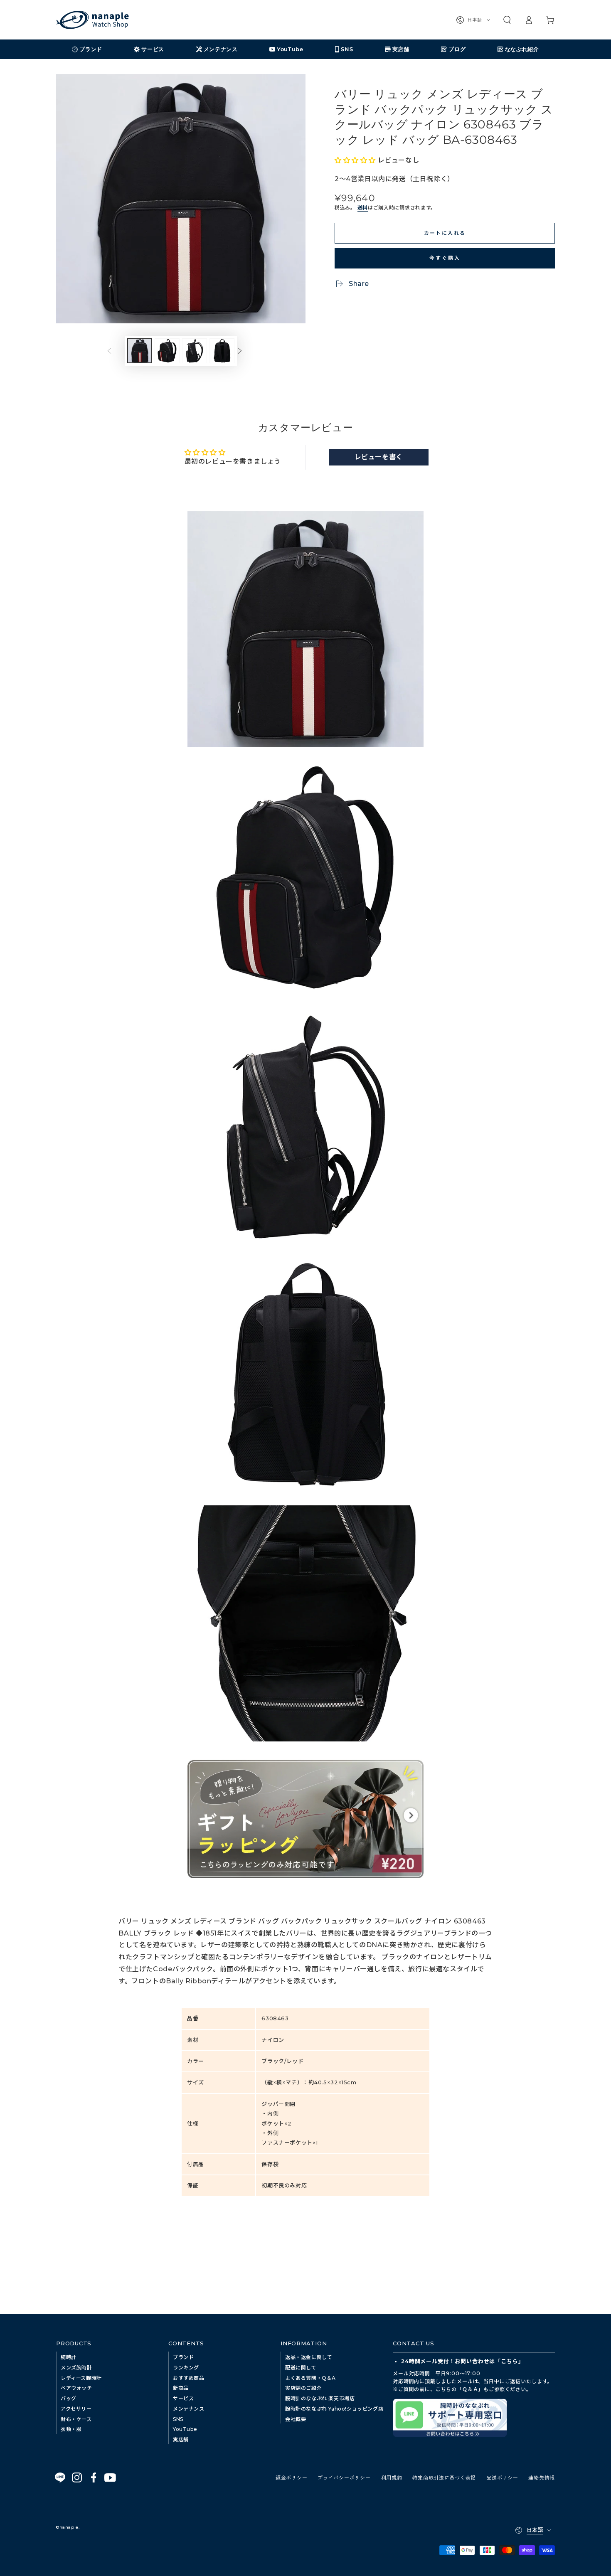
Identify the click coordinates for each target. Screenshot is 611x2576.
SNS (178, 2419)
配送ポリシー (502, 2477)
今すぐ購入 (445, 257)
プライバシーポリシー (344, 2477)
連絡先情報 (542, 2477)
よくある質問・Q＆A (310, 2378)
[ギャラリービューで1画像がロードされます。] (140, 351)
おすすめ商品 (189, 2378)
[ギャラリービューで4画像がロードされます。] (222, 351)
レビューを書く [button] (379, 457)
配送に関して (301, 2368)
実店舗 (181, 2439)
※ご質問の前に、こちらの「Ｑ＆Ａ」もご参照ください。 (462, 2389)
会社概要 (296, 2419)
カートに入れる (445, 233)
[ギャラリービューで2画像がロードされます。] (167, 351)
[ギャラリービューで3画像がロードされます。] (195, 351)
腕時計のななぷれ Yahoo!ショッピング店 (334, 2409)
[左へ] (116, 351)
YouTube (185, 2429)
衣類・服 (71, 2429)
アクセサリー (76, 2409)
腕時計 (69, 2357)
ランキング (186, 2368)
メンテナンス (189, 2409)
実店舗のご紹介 (303, 2388)
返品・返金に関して (309, 2357)
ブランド (183, 2357)
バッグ (69, 2398)
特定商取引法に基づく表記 (444, 2477)
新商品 (181, 2388)
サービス (183, 2398)
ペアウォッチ (76, 2388)
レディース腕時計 (81, 2378)
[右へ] (246, 351)
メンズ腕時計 (76, 2368)
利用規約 (392, 2477)
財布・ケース (76, 2419)
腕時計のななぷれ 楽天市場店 (320, 2398)
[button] (507, 20)
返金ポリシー (291, 2477)
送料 (363, 208)
